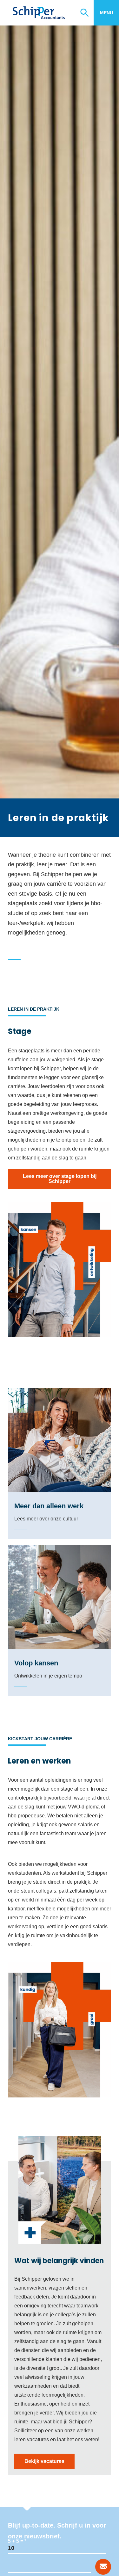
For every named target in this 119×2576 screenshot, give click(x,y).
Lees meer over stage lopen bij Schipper (60, 1179)
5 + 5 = (16, 2541)
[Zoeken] (87, 13)
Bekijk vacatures (44, 2461)
